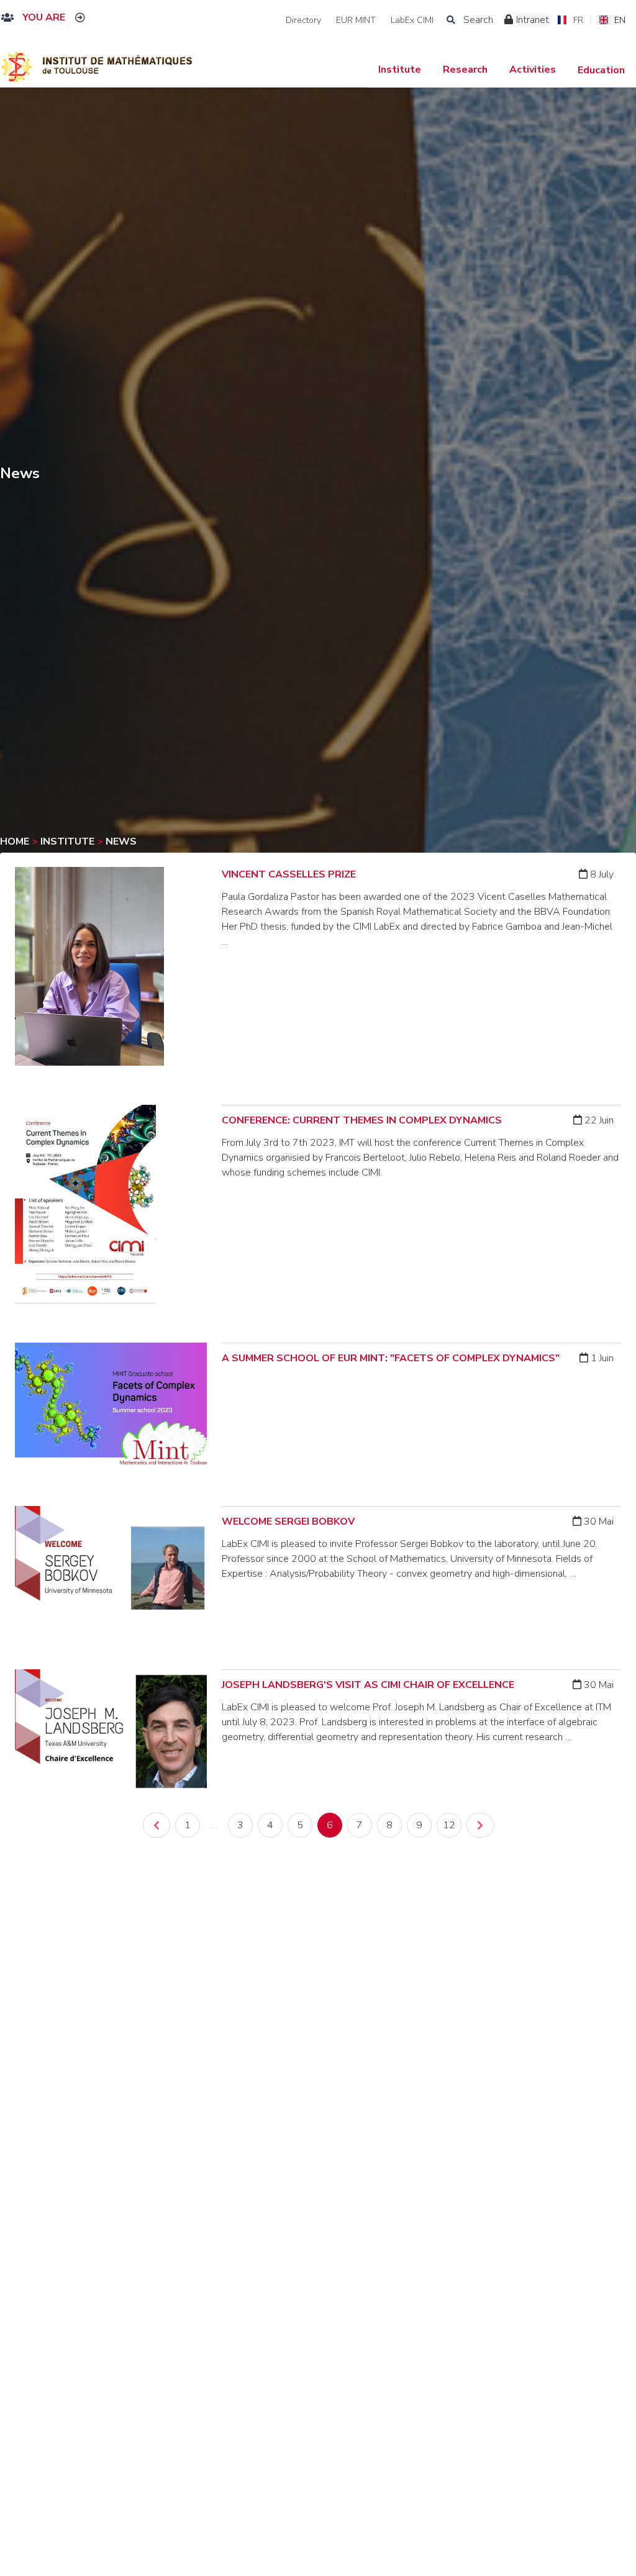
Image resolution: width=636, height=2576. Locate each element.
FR (578, 20)
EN (620, 20)
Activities (533, 70)
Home (16, 841)
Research (465, 70)
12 (449, 1825)
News (121, 841)
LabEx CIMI (412, 20)
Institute (400, 70)
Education (601, 70)
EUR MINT (356, 20)
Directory (303, 20)
